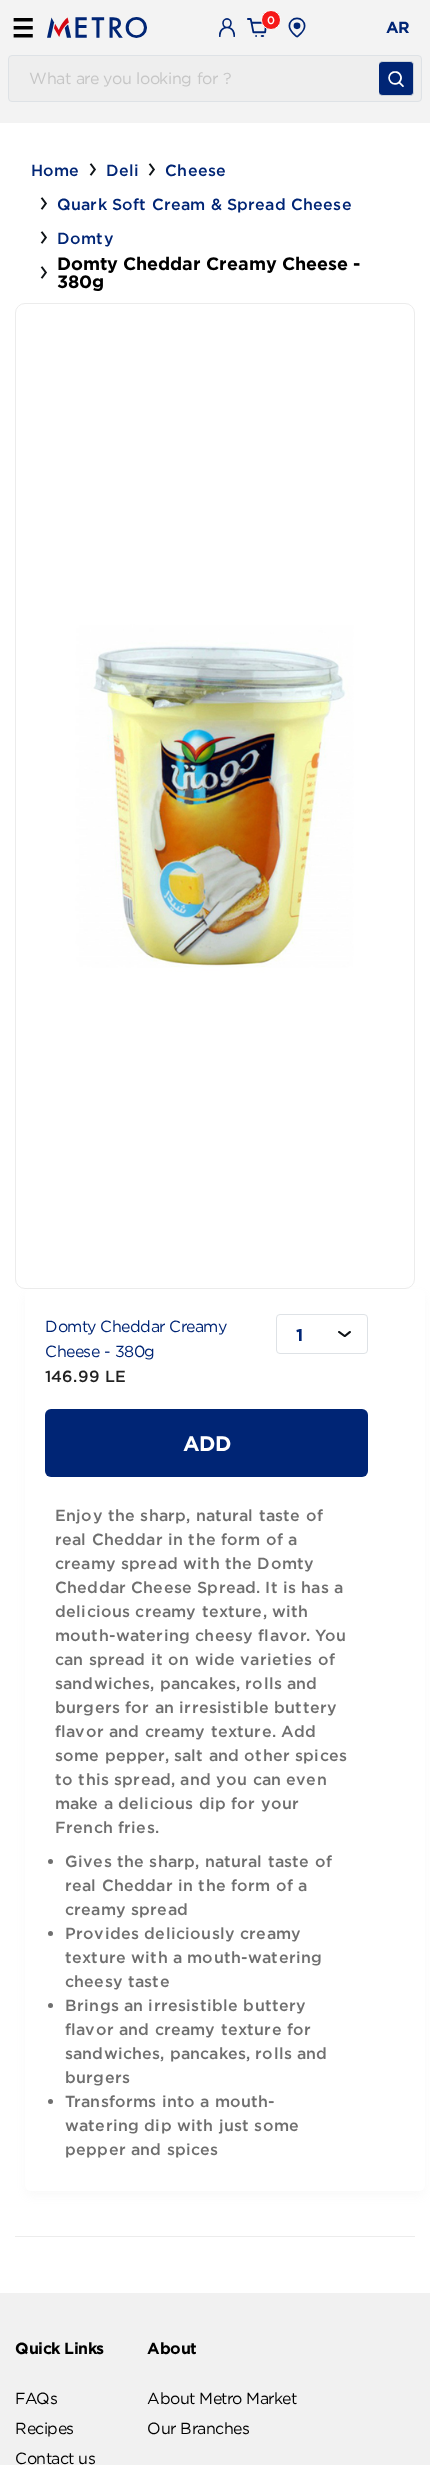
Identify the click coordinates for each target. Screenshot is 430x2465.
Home (55, 170)
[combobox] (322, 1334)
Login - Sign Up (227, 27)
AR (398, 27)
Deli (123, 170)
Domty (85, 238)
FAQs (36, 2398)
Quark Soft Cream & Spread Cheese (204, 204)
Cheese (195, 170)
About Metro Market (221, 2398)
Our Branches (198, 2428)
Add (206, 1443)
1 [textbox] (299, 1334)
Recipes (44, 2428)
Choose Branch (370, 28)
